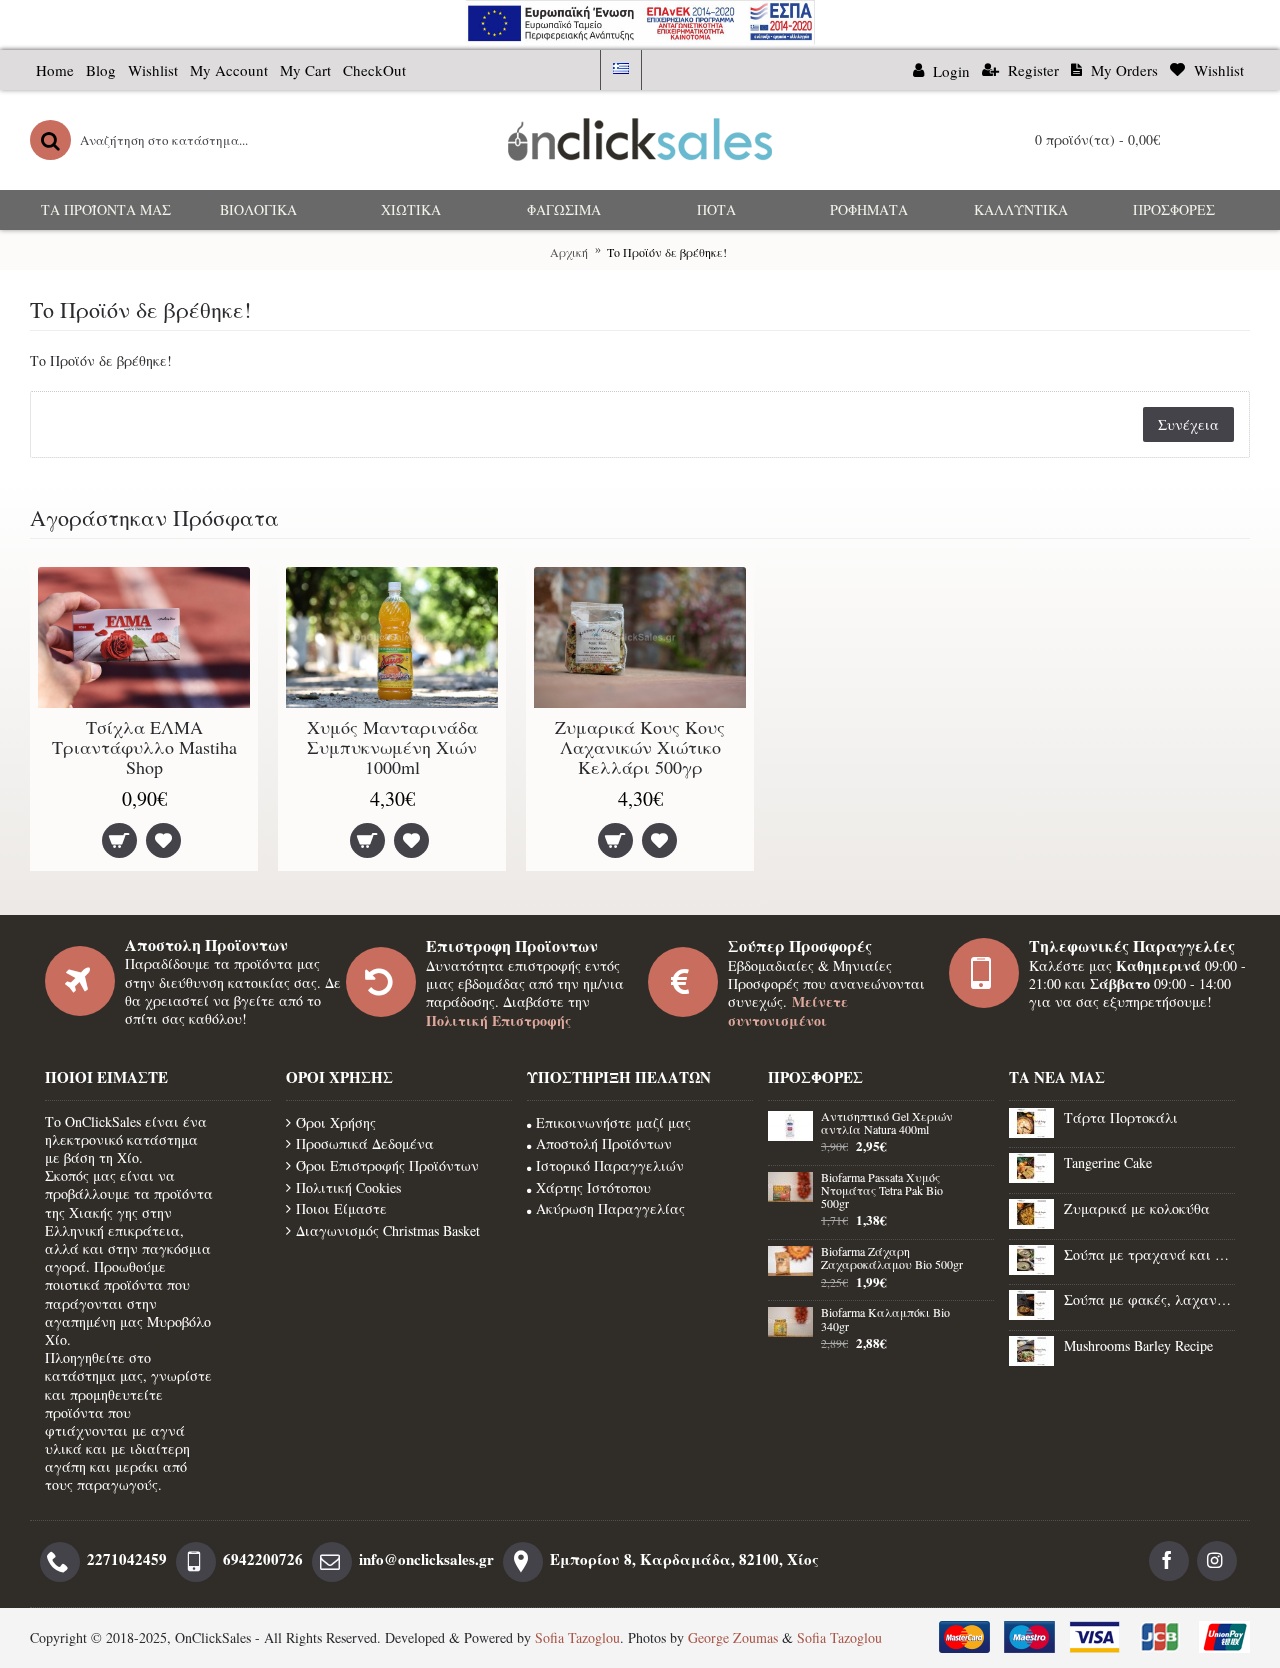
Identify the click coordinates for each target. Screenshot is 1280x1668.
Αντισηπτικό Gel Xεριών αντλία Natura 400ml (887, 1123)
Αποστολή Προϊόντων (604, 1143)
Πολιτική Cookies (348, 1187)
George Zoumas (733, 1637)
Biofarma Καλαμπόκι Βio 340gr (885, 1319)
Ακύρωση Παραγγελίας (610, 1208)
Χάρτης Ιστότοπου (593, 1187)
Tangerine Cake (1108, 1162)
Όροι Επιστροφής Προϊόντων (387, 1165)
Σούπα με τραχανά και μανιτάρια (1149, 1254)
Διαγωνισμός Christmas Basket (388, 1230)
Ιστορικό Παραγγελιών (610, 1165)
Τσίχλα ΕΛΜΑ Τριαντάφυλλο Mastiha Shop (144, 747)
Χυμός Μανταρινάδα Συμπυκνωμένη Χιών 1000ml (392, 747)
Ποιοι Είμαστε (341, 1208)
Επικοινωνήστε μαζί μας (613, 1122)
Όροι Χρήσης (336, 1122)
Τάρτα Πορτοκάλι (1121, 1117)
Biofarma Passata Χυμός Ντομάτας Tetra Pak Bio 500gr (882, 1191)
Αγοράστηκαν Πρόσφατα (154, 517)
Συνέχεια (1188, 424)
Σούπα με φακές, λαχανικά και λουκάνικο (1149, 1299)
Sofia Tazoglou (577, 1637)
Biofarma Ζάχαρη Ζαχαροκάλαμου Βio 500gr (892, 1258)
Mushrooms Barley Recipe (1138, 1345)
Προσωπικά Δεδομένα (365, 1143)
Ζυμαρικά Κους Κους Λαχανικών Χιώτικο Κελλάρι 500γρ (640, 747)
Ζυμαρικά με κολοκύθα (1137, 1208)
